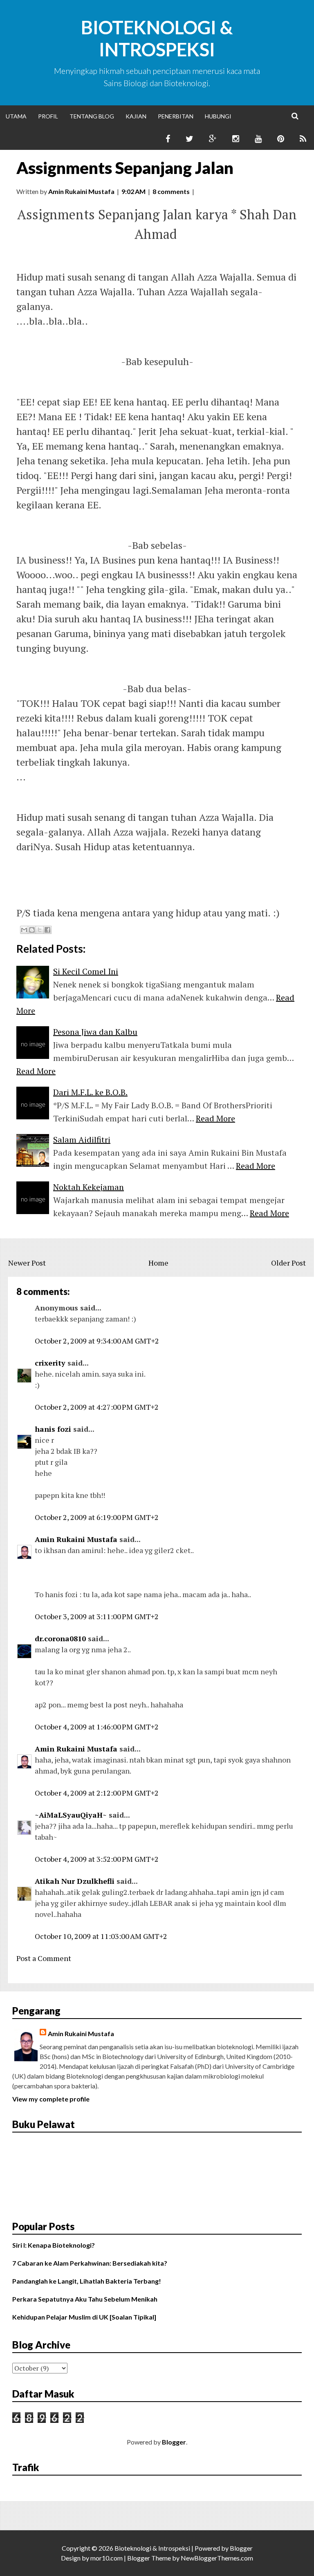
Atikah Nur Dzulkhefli (75, 1881)
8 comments (171, 191)
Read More (36, 1071)
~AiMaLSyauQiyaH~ (71, 1815)
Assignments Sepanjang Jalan (125, 168)
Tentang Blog (92, 116)
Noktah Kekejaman (89, 1187)
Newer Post (27, 1263)
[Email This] (24, 930)
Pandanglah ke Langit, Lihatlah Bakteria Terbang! (87, 2281)
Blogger (174, 2442)
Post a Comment (44, 1958)
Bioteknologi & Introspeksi (157, 38)
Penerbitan (176, 116)
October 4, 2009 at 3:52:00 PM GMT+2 (97, 1859)
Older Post (288, 1263)
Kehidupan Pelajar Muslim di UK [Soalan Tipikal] (84, 2317)
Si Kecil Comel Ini (86, 971)
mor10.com (107, 2558)
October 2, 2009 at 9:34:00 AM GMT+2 (97, 1341)
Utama (16, 116)
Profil (48, 116)
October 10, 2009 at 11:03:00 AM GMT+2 (101, 1936)
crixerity (50, 1363)
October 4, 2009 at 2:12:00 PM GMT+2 (97, 1793)
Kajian (136, 116)
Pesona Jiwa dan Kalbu (95, 1032)
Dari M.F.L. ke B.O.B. (90, 1092)
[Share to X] (40, 930)
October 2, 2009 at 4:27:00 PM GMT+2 (97, 1407)
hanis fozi (53, 1429)
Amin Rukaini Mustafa (76, 1539)
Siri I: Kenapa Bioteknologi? (54, 2245)
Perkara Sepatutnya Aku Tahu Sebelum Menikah (85, 2299)
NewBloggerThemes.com (217, 2558)
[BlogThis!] (32, 930)
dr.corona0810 (60, 1638)
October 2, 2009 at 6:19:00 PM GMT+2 (97, 1517)
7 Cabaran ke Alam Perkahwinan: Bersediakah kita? (90, 2263)
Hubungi (218, 116)
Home (158, 1263)
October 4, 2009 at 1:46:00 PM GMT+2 (97, 1727)
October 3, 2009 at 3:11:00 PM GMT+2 (97, 1616)
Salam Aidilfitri (82, 1140)
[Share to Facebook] (47, 930)
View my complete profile (51, 2099)
